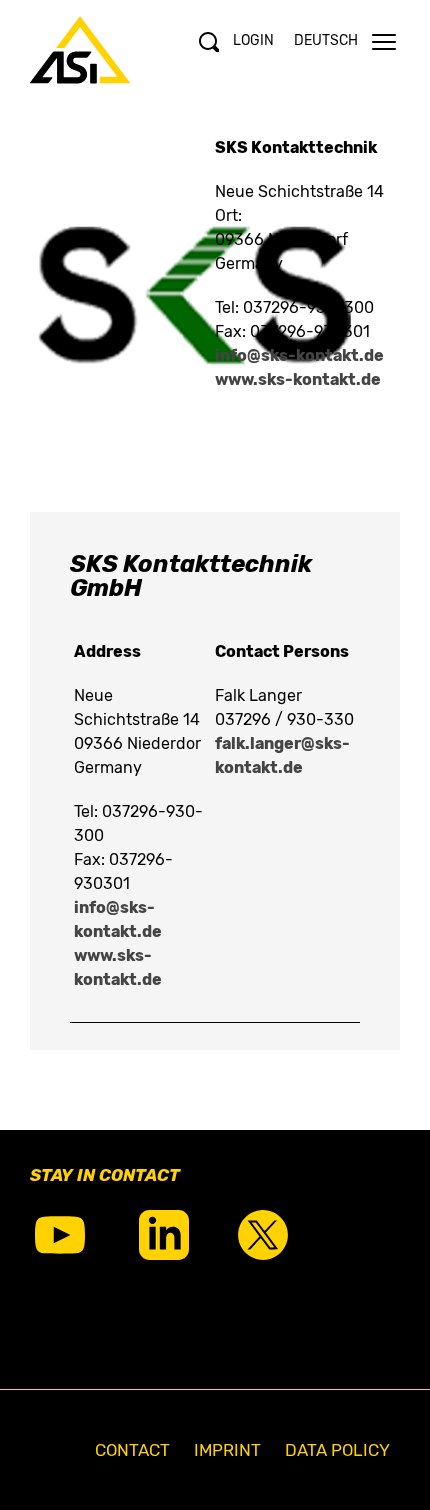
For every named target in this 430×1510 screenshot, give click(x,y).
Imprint (227, 1450)
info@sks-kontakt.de (299, 355)
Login (253, 40)
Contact (132, 1450)
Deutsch (326, 40)
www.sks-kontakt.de (298, 379)
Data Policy (337, 1450)
